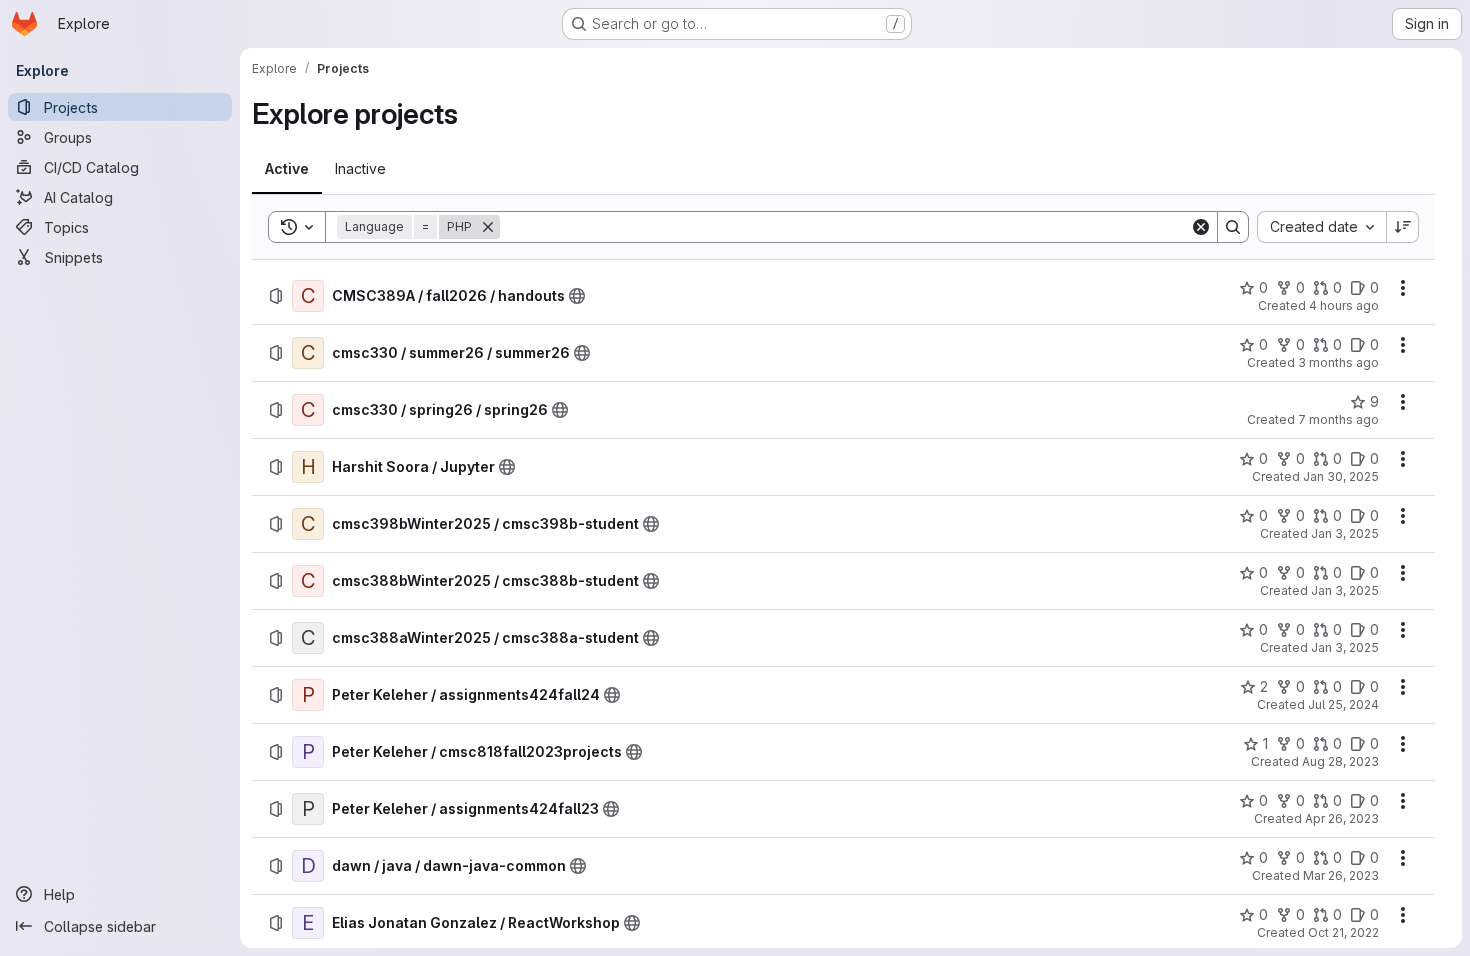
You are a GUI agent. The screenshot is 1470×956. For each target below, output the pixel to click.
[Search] (1233, 227)
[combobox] (1321, 227)
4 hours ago (1344, 305)
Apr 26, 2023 (1342, 818)
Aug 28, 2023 (1340, 761)
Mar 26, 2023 (1341, 875)
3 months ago (1338, 362)
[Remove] (488, 227)
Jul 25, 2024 (1343, 704)
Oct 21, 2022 (1343, 932)
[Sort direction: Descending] (1403, 227)
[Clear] (1201, 227)
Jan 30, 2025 (1341, 476)
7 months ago (1338, 419)
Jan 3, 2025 (1345, 533)
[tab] (287, 169)
